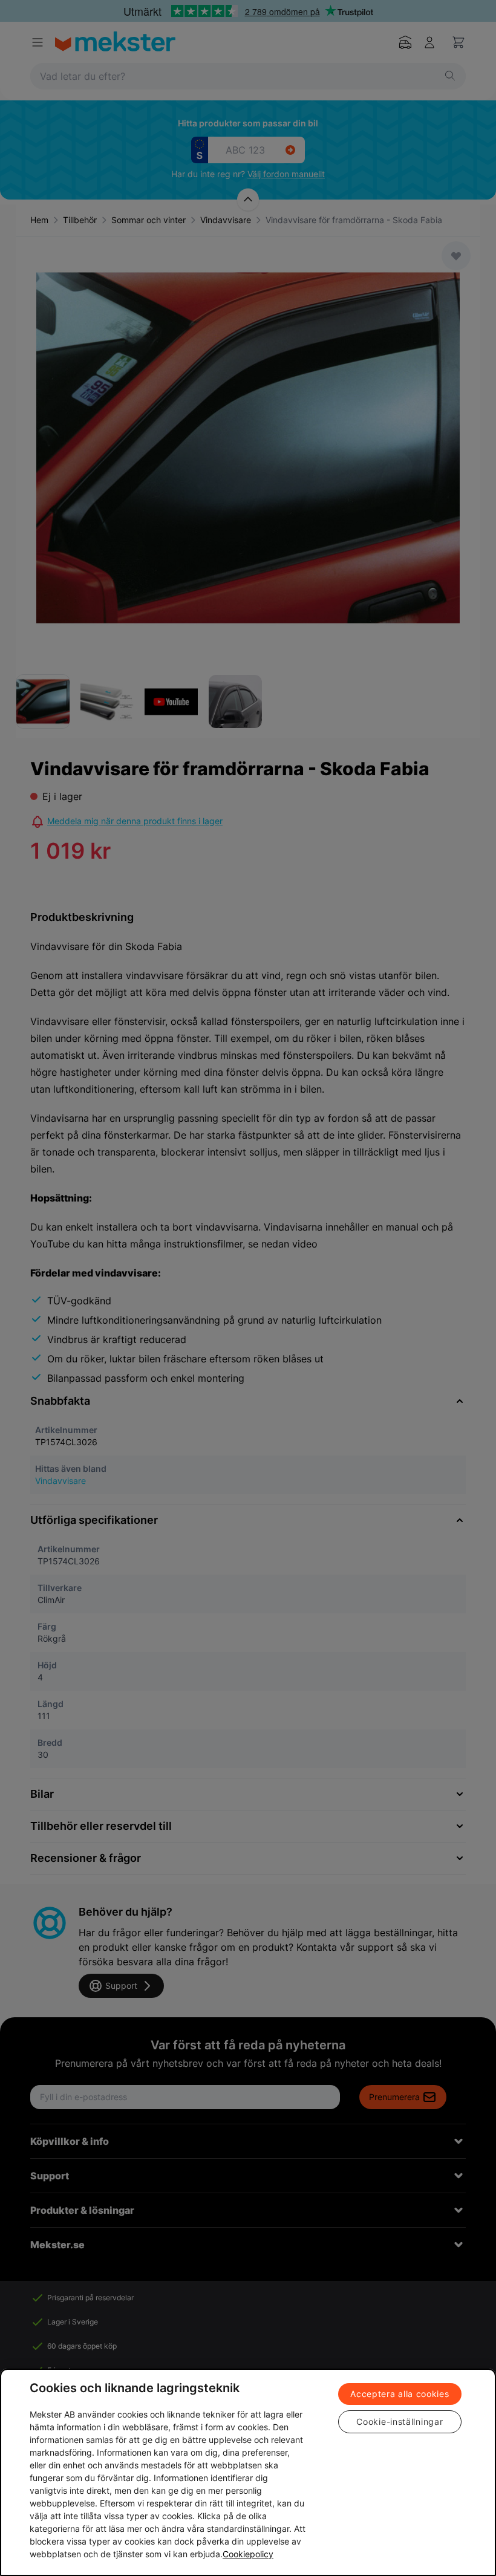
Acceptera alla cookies (400, 2394)
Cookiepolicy (248, 2554)
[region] (248, 2472)
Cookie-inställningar (400, 2422)
